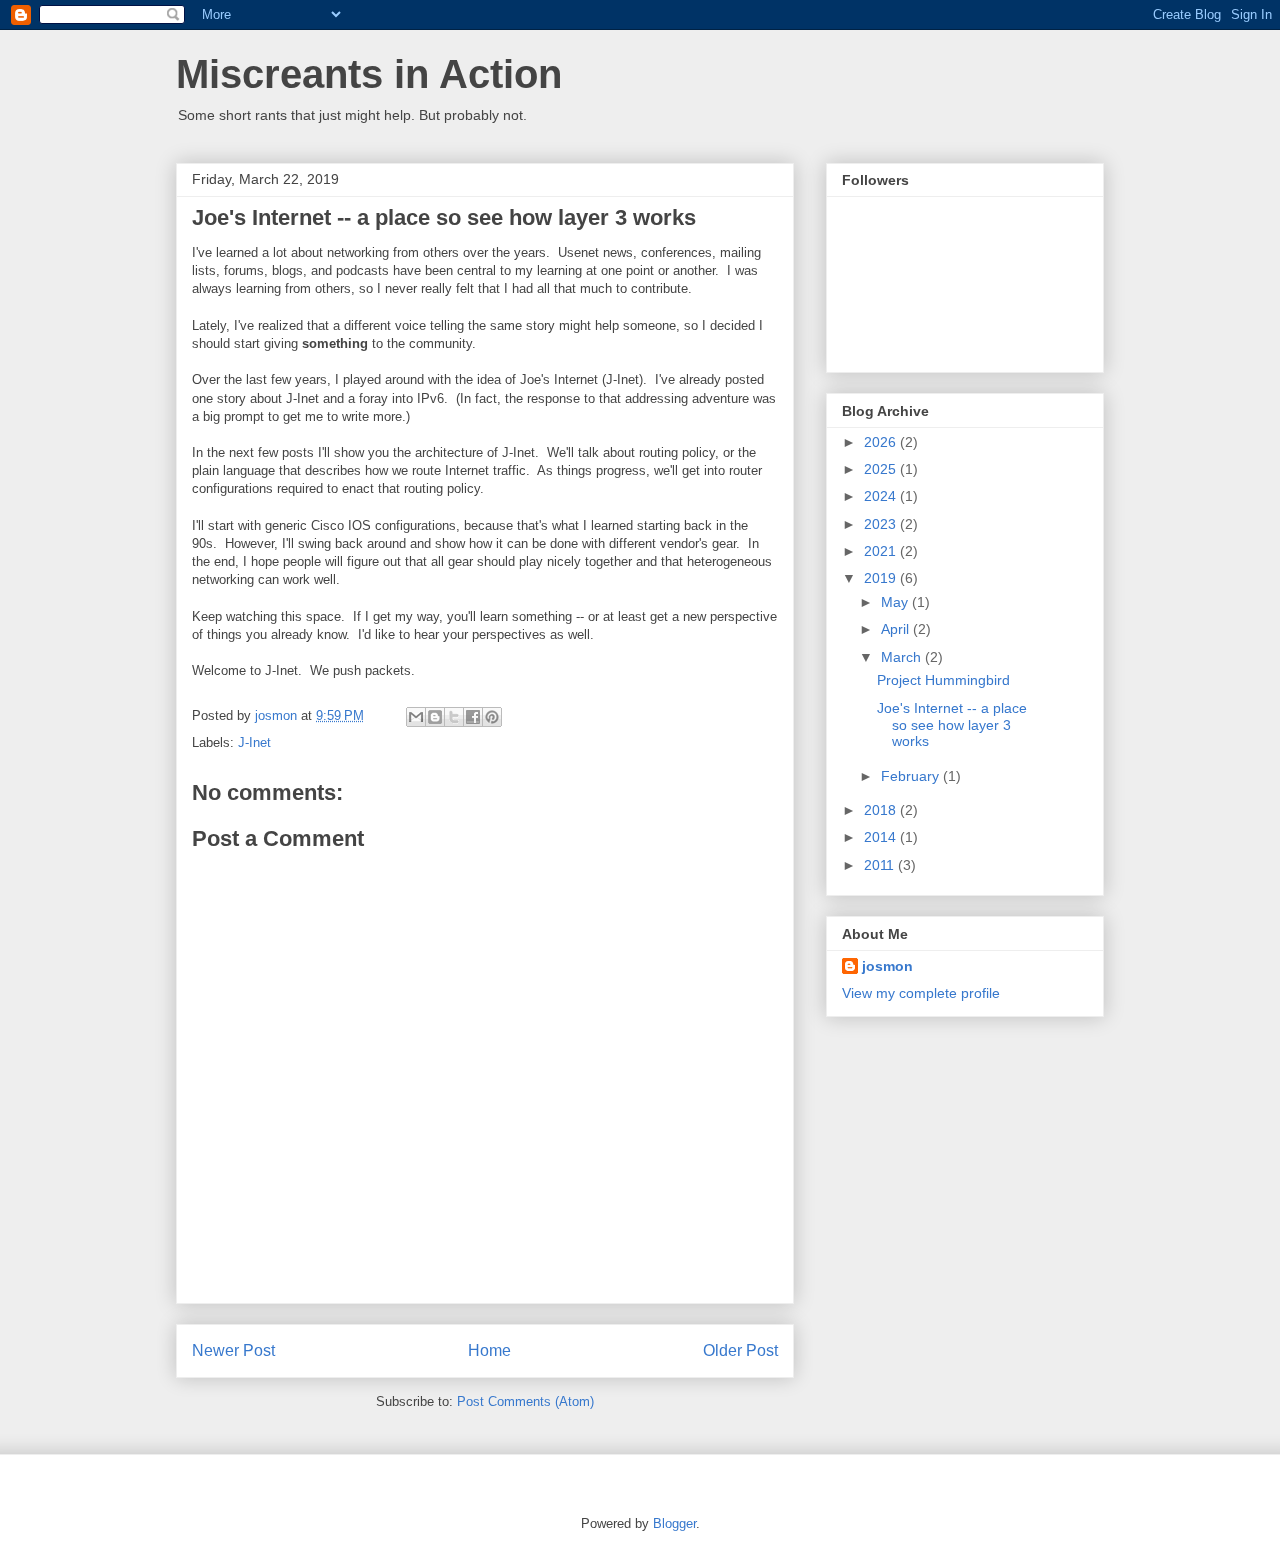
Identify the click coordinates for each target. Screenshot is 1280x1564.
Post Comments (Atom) (525, 1401)
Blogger (674, 1523)
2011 (881, 865)
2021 (882, 551)
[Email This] (416, 717)
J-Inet (254, 742)
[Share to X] (454, 717)
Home (489, 1350)
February (912, 776)
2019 (882, 578)
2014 (882, 837)
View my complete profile (921, 993)
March (903, 657)
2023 (882, 524)
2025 (882, 469)
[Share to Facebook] (473, 717)
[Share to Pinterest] (492, 717)
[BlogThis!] (435, 717)
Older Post (740, 1350)
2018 (882, 810)
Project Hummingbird (943, 680)
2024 (882, 496)
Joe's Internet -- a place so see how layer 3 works (952, 725)
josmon (887, 966)
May (896, 602)
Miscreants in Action (369, 74)
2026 (882, 442)
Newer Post (233, 1350)
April (897, 629)
